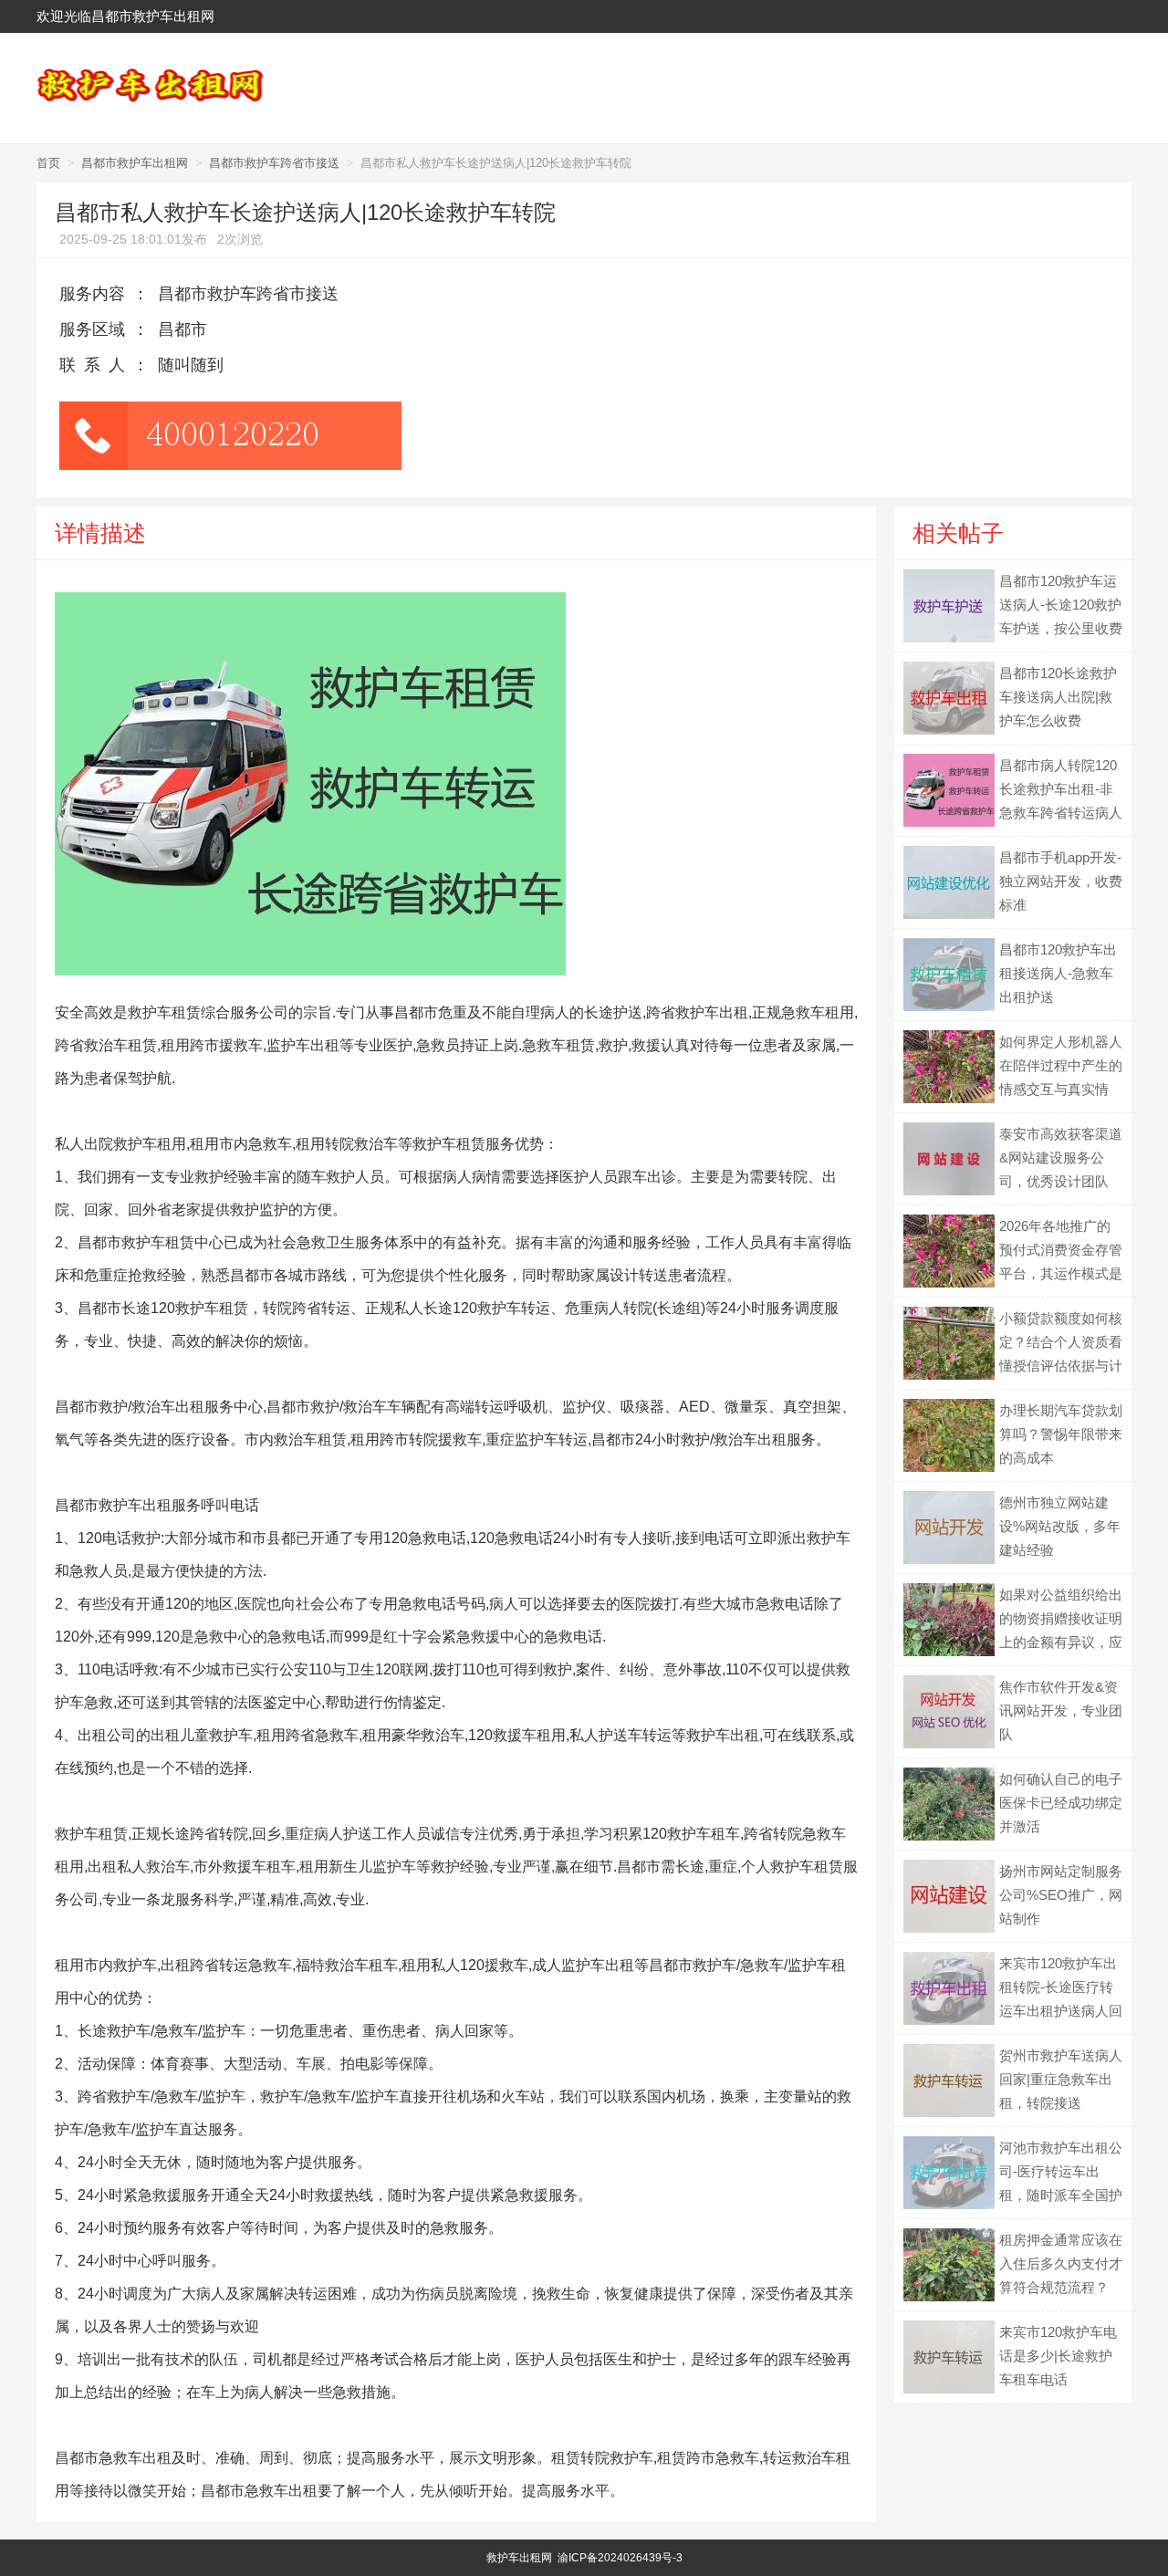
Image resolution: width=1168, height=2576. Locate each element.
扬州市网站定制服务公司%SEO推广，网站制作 (1061, 1895)
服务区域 (92, 329)
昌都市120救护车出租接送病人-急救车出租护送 (1058, 973)
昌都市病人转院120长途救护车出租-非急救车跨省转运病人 (1061, 789)
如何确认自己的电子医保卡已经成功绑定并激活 (1061, 1803)
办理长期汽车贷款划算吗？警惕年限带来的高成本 (1061, 1434)
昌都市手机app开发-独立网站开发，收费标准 (1061, 881)
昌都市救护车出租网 (135, 163)
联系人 (96, 365)
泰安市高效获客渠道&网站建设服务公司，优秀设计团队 (1061, 1158)
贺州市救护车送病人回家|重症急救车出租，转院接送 (1061, 2079)
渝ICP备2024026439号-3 (620, 2558)
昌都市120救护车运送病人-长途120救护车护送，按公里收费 (1061, 605)
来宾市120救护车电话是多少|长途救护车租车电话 (1058, 2356)
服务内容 (92, 294)
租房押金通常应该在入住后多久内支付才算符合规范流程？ (1061, 2263)
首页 (48, 163)
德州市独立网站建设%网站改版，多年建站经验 (1060, 1526)
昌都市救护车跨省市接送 (274, 163)
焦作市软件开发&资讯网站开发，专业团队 (1061, 1710)
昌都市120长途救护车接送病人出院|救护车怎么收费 (1058, 697)
